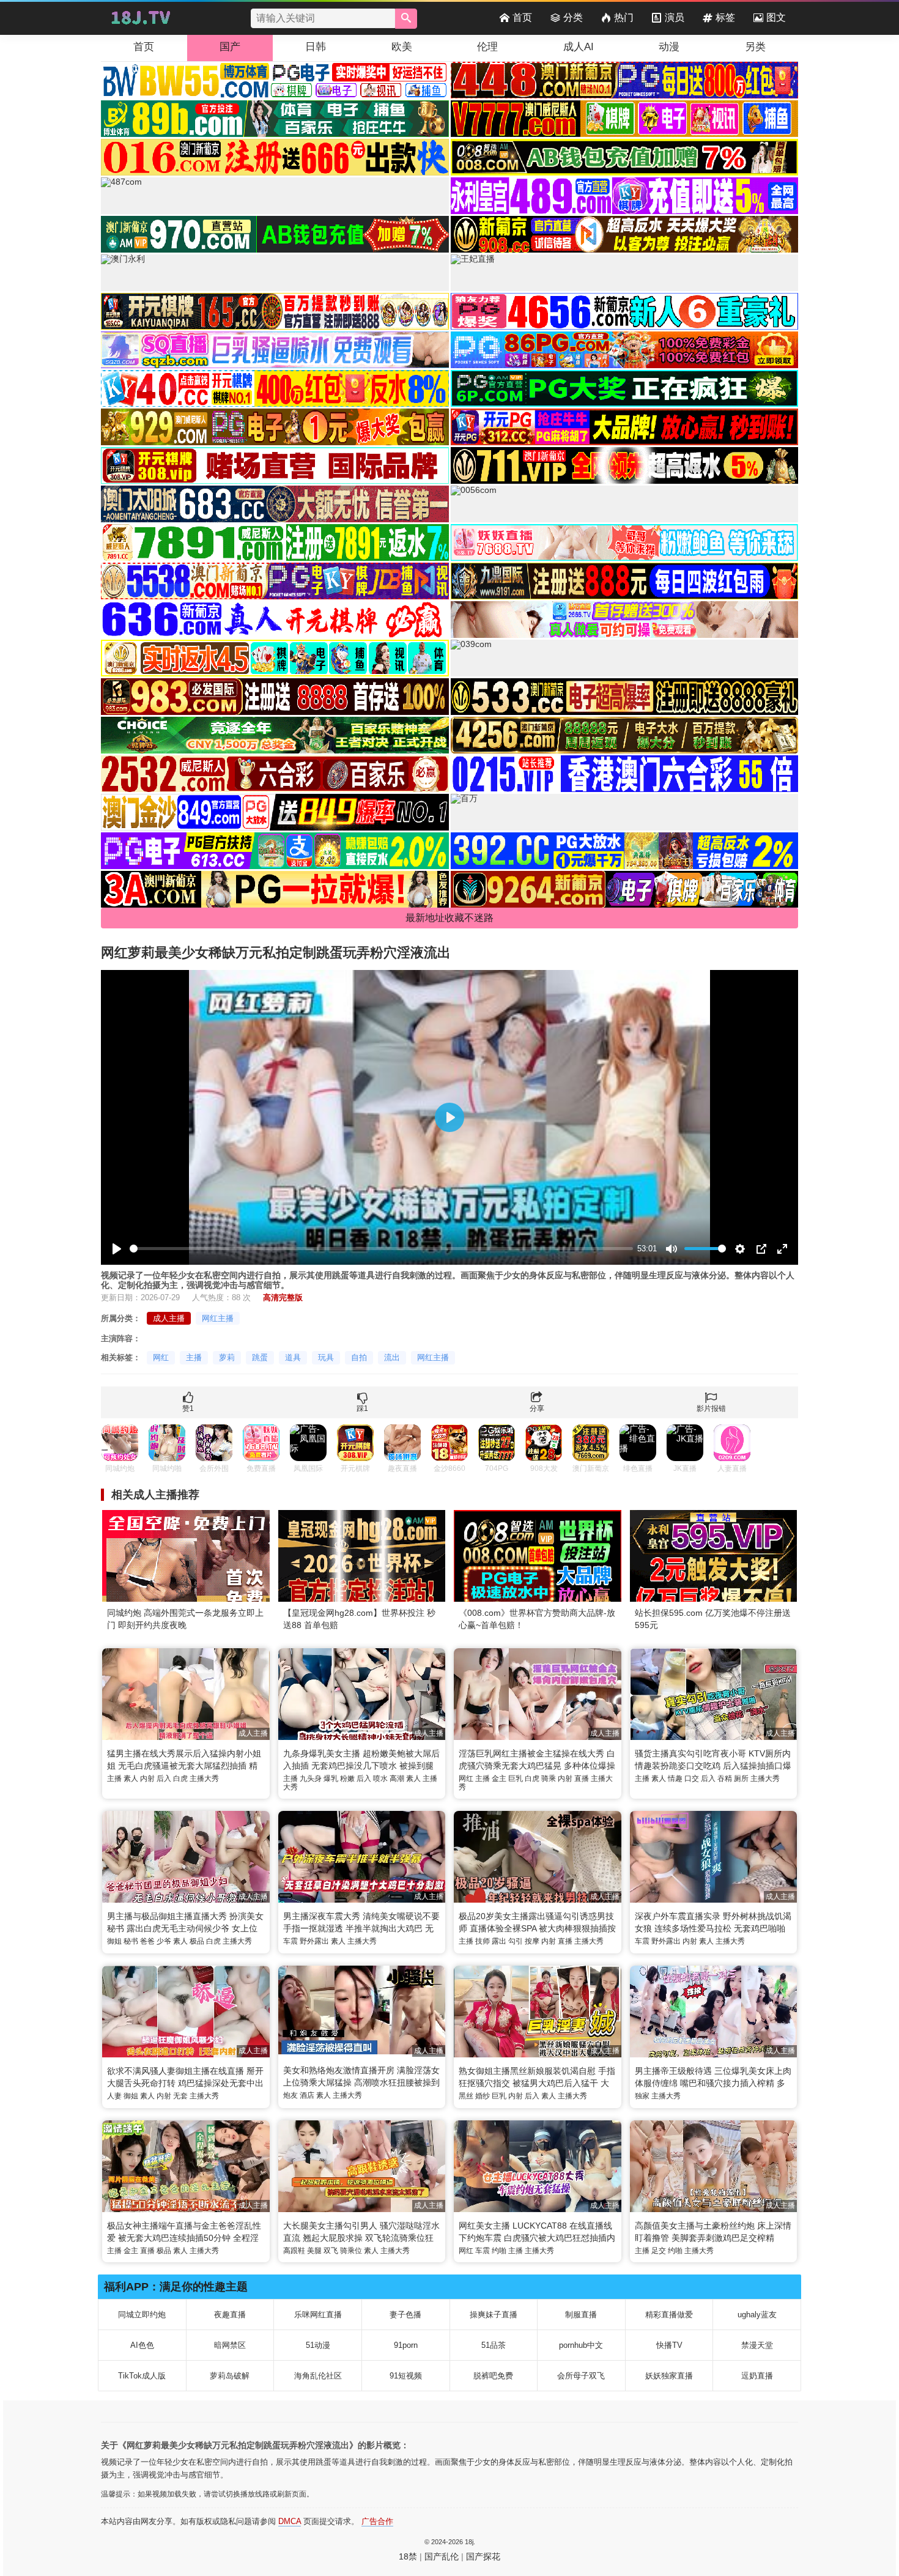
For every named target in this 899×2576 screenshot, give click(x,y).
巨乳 (516, 1778)
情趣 (675, 1778)
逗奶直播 (757, 2376)
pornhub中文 (581, 2345)
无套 (180, 2096)
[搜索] (406, 19)
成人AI (579, 47)
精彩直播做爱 (669, 2315)
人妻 (114, 2096)
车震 (290, 1941)
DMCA (290, 2521)
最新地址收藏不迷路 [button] (449, 918)
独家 (642, 2096)
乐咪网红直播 (318, 2315)
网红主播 (218, 1318)
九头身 (311, 1778)
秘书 (131, 1941)
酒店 (307, 2095)
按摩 (532, 1941)
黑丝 (466, 2096)
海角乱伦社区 (318, 2376)
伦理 (487, 47)
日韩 (316, 47)
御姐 (114, 1941)
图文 (776, 17)
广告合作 (377, 2521)
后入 (164, 1778)
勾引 (516, 1941)
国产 (230, 47)
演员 (675, 17)
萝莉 (227, 1357)
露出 (499, 1941)
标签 (725, 17)
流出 (392, 1357)
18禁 (408, 2556)
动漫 (669, 47)
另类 (755, 47)
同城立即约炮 (142, 2315)
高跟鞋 (294, 2251)
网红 (161, 1357)
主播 (194, 1357)
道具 (293, 1357)
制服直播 (581, 2315)
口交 (692, 1778)
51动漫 (318, 2345)
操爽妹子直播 (494, 2315)
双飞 (331, 2251)
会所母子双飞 (581, 2376)
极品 (197, 1941)
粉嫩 (347, 1778)
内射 (147, 1778)
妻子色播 (405, 2315)
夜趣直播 (230, 2315)
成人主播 (169, 1318)
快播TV (669, 2345)
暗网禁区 (230, 2345)
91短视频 (406, 2376)
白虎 (180, 1778)
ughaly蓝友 (757, 2315)
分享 (537, 1408)
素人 (131, 1778)
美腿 (314, 2251)
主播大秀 (204, 1778)
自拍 (359, 1357)
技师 (483, 1941)
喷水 (380, 1778)
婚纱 (483, 2096)
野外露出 (314, 1941)
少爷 (164, 1941)
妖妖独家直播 (669, 2376)
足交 (659, 2251)
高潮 (397, 1778)
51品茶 (494, 2345)
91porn (406, 2345)
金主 (499, 1778)
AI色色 (142, 2345)
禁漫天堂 (757, 2345)
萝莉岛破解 (230, 2376)
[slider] (381, 1249)
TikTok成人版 (142, 2376)
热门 (624, 17)
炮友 (290, 2095)
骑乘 (549, 1778)
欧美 (402, 47)
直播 (582, 1778)
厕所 (741, 1778)
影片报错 (711, 1408)
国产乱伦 (442, 2556)
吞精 (725, 1778)
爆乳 (331, 1778)
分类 (573, 17)
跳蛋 (260, 1357)
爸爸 (147, 1941)
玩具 (326, 1357)
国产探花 (483, 2556)
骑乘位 (351, 2251)
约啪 (499, 2251)
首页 (522, 17)
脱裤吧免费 (493, 2376)
